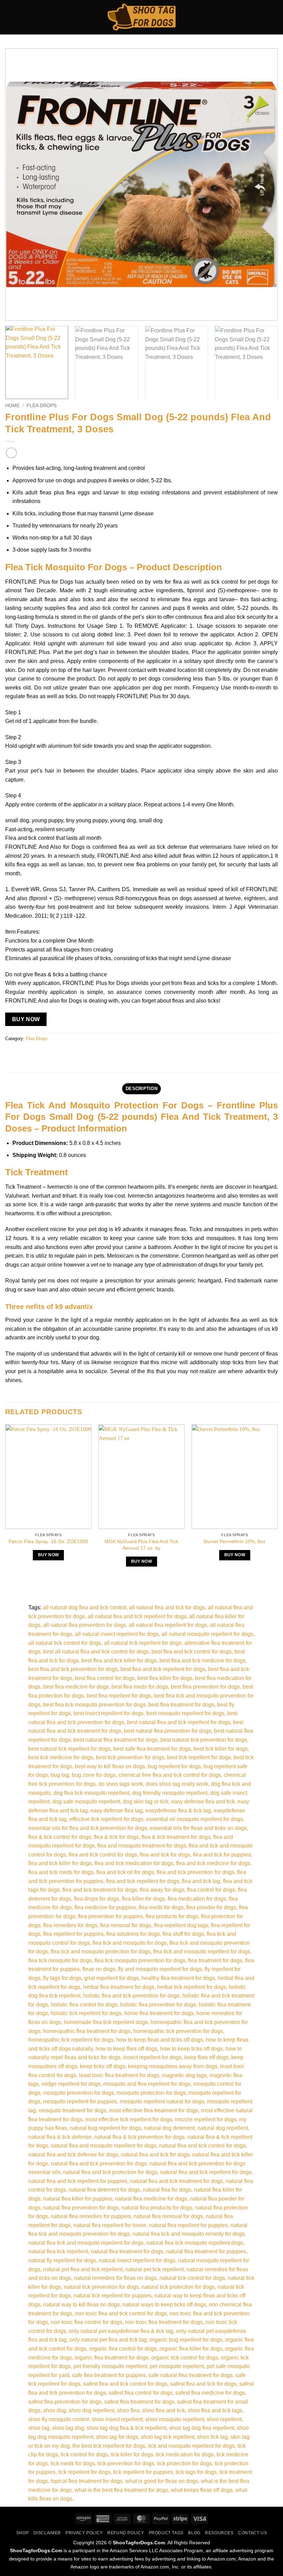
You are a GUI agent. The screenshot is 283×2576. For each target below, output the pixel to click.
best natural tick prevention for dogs (204, 1740)
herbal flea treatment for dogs (119, 1987)
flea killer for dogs (143, 1899)
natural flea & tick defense (60, 2137)
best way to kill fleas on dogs (110, 1766)
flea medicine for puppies (105, 1907)
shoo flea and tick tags (215, 2410)
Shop (22, 2533)
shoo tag (39, 2428)
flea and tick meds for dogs (61, 1872)
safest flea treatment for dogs (139, 2402)
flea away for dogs (162, 1890)
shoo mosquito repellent (175, 2419)
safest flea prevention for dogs (65, 2402)
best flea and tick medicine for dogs (202, 1661)
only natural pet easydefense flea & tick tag (121, 2331)
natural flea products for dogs (157, 2208)
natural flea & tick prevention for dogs (139, 2137)
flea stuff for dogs (183, 1934)
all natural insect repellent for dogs (117, 1634)
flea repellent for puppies (73, 1934)
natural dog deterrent (169, 2128)
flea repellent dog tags (181, 1925)
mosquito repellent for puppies (80, 2101)
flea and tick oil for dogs (125, 1872)
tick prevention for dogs (126, 2463)
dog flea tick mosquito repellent (91, 1793)
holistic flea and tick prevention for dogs (131, 1996)
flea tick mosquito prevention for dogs (140, 1960)
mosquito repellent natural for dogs (162, 2101)
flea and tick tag (201, 1881)
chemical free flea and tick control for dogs (170, 1775)
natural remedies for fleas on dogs (115, 2278)
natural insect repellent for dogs (137, 2260)
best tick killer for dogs (221, 1749)
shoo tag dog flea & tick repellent (126, 2428)
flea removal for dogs (126, 1925)
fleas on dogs (99, 1969)
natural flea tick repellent (58, 2251)
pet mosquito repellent (177, 2366)
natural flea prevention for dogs (81, 2208)
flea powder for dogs (211, 1907)
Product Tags (166, 2533)
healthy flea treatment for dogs (178, 1978)
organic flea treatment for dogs (111, 2358)
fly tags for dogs (62, 1978)
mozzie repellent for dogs (206, 2119)
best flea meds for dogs (140, 1687)
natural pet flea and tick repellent (83, 2269)
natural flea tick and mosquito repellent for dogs (86, 2243)
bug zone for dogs (94, 1775)
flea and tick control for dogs (103, 1855)
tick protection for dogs (184, 2463)
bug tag (60, 1775)
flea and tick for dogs (165, 1855)
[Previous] (19, 184)
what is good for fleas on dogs (162, 2481)
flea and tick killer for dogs (60, 1863)
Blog (194, 2533)
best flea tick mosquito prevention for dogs (94, 1705)
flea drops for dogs (96, 1899)
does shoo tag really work (177, 1784)
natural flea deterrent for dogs (104, 2190)
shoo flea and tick (164, 2410)
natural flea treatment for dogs (127, 2251)
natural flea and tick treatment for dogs (177, 2181)
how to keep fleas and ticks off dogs (160, 2040)
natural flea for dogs (167, 2190)
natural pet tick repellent (154, 2269)
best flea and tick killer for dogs (119, 1661)
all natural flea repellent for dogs (168, 1625)
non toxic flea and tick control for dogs (121, 2313)
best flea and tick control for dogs (192, 1652)
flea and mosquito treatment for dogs (142, 1846)
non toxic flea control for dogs (86, 2322)
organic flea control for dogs (123, 2349)
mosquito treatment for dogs (72, 2110)
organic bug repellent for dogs (186, 2340)
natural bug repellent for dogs (105, 2128)
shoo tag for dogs (117, 2437)
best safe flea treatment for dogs (152, 1749)
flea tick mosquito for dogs (60, 1960)
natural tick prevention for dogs (101, 2287)
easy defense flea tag (116, 1810)
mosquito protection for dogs (151, 2093)
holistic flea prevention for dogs (158, 2005)
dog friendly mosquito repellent (170, 1793)
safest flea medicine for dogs (210, 2393)
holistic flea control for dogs (84, 2005)
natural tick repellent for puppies (113, 2296)
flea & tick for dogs (116, 1837)
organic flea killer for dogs (191, 2349)
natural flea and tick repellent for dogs (206, 2172)
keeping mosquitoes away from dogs (173, 2066)
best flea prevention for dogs (205, 1687)
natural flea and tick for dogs (155, 2155)
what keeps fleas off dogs (202, 2490)
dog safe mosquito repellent (86, 1802)
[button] (9, 17)
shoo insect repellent (117, 2419)
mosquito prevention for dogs (79, 2093)
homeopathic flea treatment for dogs (87, 2031)
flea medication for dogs (197, 1899)
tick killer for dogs (132, 2454)
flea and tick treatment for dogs (100, 1890)
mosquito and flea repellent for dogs (147, 2084)
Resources (219, 2533)
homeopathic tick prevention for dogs (178, 2031)
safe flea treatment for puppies (109, 2375)
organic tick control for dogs (185, 2358)
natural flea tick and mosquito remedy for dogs (189, 2234)
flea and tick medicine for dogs (213, 1863)
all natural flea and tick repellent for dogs (137, 1616)
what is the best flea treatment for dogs (121, 2490)
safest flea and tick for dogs (203, 2384)
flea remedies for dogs (70, 1925)
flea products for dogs (172, 1916)
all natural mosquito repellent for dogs (207, 1634)
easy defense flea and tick (203, 1802)
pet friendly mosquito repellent (110, 2366)
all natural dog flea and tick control (85, 1607)
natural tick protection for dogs (178, 2287)
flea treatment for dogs (215, 1960)
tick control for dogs (84, 2454)
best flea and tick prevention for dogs (73, 1669)
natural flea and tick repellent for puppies (78, 2181)
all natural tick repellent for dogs (143, 1643)
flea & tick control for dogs (60, 1837)
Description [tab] (141, 1089)
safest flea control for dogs (141, 2393)
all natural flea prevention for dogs (85, 1625)
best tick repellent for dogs (199, 1757)
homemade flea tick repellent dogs (106, 2022)
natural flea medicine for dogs (151, 2199)
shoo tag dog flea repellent (202, 2428)
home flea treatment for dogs (159, 2013)
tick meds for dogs (73, 2463)
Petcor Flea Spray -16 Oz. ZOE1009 (48, 1541)
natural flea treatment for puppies (206, 2251)
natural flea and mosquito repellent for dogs (104, 2146)
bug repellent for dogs (174, 1766)
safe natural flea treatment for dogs (191, 2375)
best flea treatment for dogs (181, 1705)
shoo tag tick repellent (168, 2437)
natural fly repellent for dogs (62, 2260)
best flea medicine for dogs (76, 1687)
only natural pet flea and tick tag (108, 2340)
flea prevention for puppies (110, 1916)
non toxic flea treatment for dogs (164, 2322)
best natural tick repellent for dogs (69, 1749)
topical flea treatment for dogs (87, 2481)
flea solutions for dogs (133, 1934)
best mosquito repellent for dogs (185, 1713)
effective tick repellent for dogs (106, 1819)
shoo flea (128, 2410)
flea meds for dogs (161, 1907)
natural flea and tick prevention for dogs (99, 2164)
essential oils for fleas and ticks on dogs (198, 1828)
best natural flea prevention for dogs (168, 1731)
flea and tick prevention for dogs (196, 1872)
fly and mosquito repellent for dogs (160, 1969)
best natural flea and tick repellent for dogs (179, 1722)
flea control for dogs (211, 1890)
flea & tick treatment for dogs (176, 1837)
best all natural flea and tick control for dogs (96, 1652)
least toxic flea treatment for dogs (119, 2075)
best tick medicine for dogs (61, 1757)
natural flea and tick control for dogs (202, 2146)
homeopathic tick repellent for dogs (71, 2040)
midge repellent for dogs (71, 2084)
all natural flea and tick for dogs (167, 1607)
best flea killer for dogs (165, 1678)
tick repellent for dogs (84, 2472)
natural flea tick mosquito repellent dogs (195, 2243)
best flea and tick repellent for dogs (163, 1669)
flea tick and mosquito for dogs (130, 1943)
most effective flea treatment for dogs (154, 2110)
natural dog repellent (223, 2128)
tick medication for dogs (185, 2454)
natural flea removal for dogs (168, 2216)
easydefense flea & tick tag (178, 1810)
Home (12, 406)
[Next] (264, 184)
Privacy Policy (84, 2533)
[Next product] (11, 453)
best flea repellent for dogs (119, 1696)
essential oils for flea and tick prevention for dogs (88, 1828)
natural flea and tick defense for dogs (73, 2155)
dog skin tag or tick (146, 1802)
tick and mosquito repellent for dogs (191, 2446)
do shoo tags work (121, 1784)
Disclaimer (47, 2533)
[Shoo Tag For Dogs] (141, 17)
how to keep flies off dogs (126, 2049)
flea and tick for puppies (222, 1855)
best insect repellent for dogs (109, 1713)
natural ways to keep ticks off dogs (164, 2305)
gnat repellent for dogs (111, 1978)
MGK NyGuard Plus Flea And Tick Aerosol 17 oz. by (141, 1545)
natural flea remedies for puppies (91, 2216)
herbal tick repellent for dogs (192, 1987)
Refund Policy (126, 2533)
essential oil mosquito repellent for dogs (194, 1819)
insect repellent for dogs (152, 2057)
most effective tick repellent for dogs (129, 2119)
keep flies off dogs (206, 2057)
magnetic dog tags (184, 2075)
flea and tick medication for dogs (134, 1863)
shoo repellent (224, 2419)
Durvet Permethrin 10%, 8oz (235, 1541)
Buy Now (26, 1019)
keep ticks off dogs (103, 2066)
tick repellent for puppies (143, 2472)
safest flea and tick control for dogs (125, 2384)
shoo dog (55, 2410)
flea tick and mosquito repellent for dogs (202, 1951)
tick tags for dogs (196, 2472)
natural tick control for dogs (192, 2278)
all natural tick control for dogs (65, 1643)
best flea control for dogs (105, 1678)
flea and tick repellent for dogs (143, 1881)
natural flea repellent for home (110, 2225)
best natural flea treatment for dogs (116, 1740)
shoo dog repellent (91, 2410)
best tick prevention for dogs (130, 1757)
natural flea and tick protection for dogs (110, 2172)
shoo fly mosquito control (59, 2419)
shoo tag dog (68, 2428)
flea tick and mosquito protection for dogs (101, 1951)
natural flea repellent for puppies (188, 2225)
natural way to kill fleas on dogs (81, 2305)
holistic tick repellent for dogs (86, 2013)
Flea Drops (42, 406)
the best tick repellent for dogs (109, 2446)
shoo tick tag (212, 2437)
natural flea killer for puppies (78, 2199)
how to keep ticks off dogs (192, 2049)
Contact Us (252, 2533)
